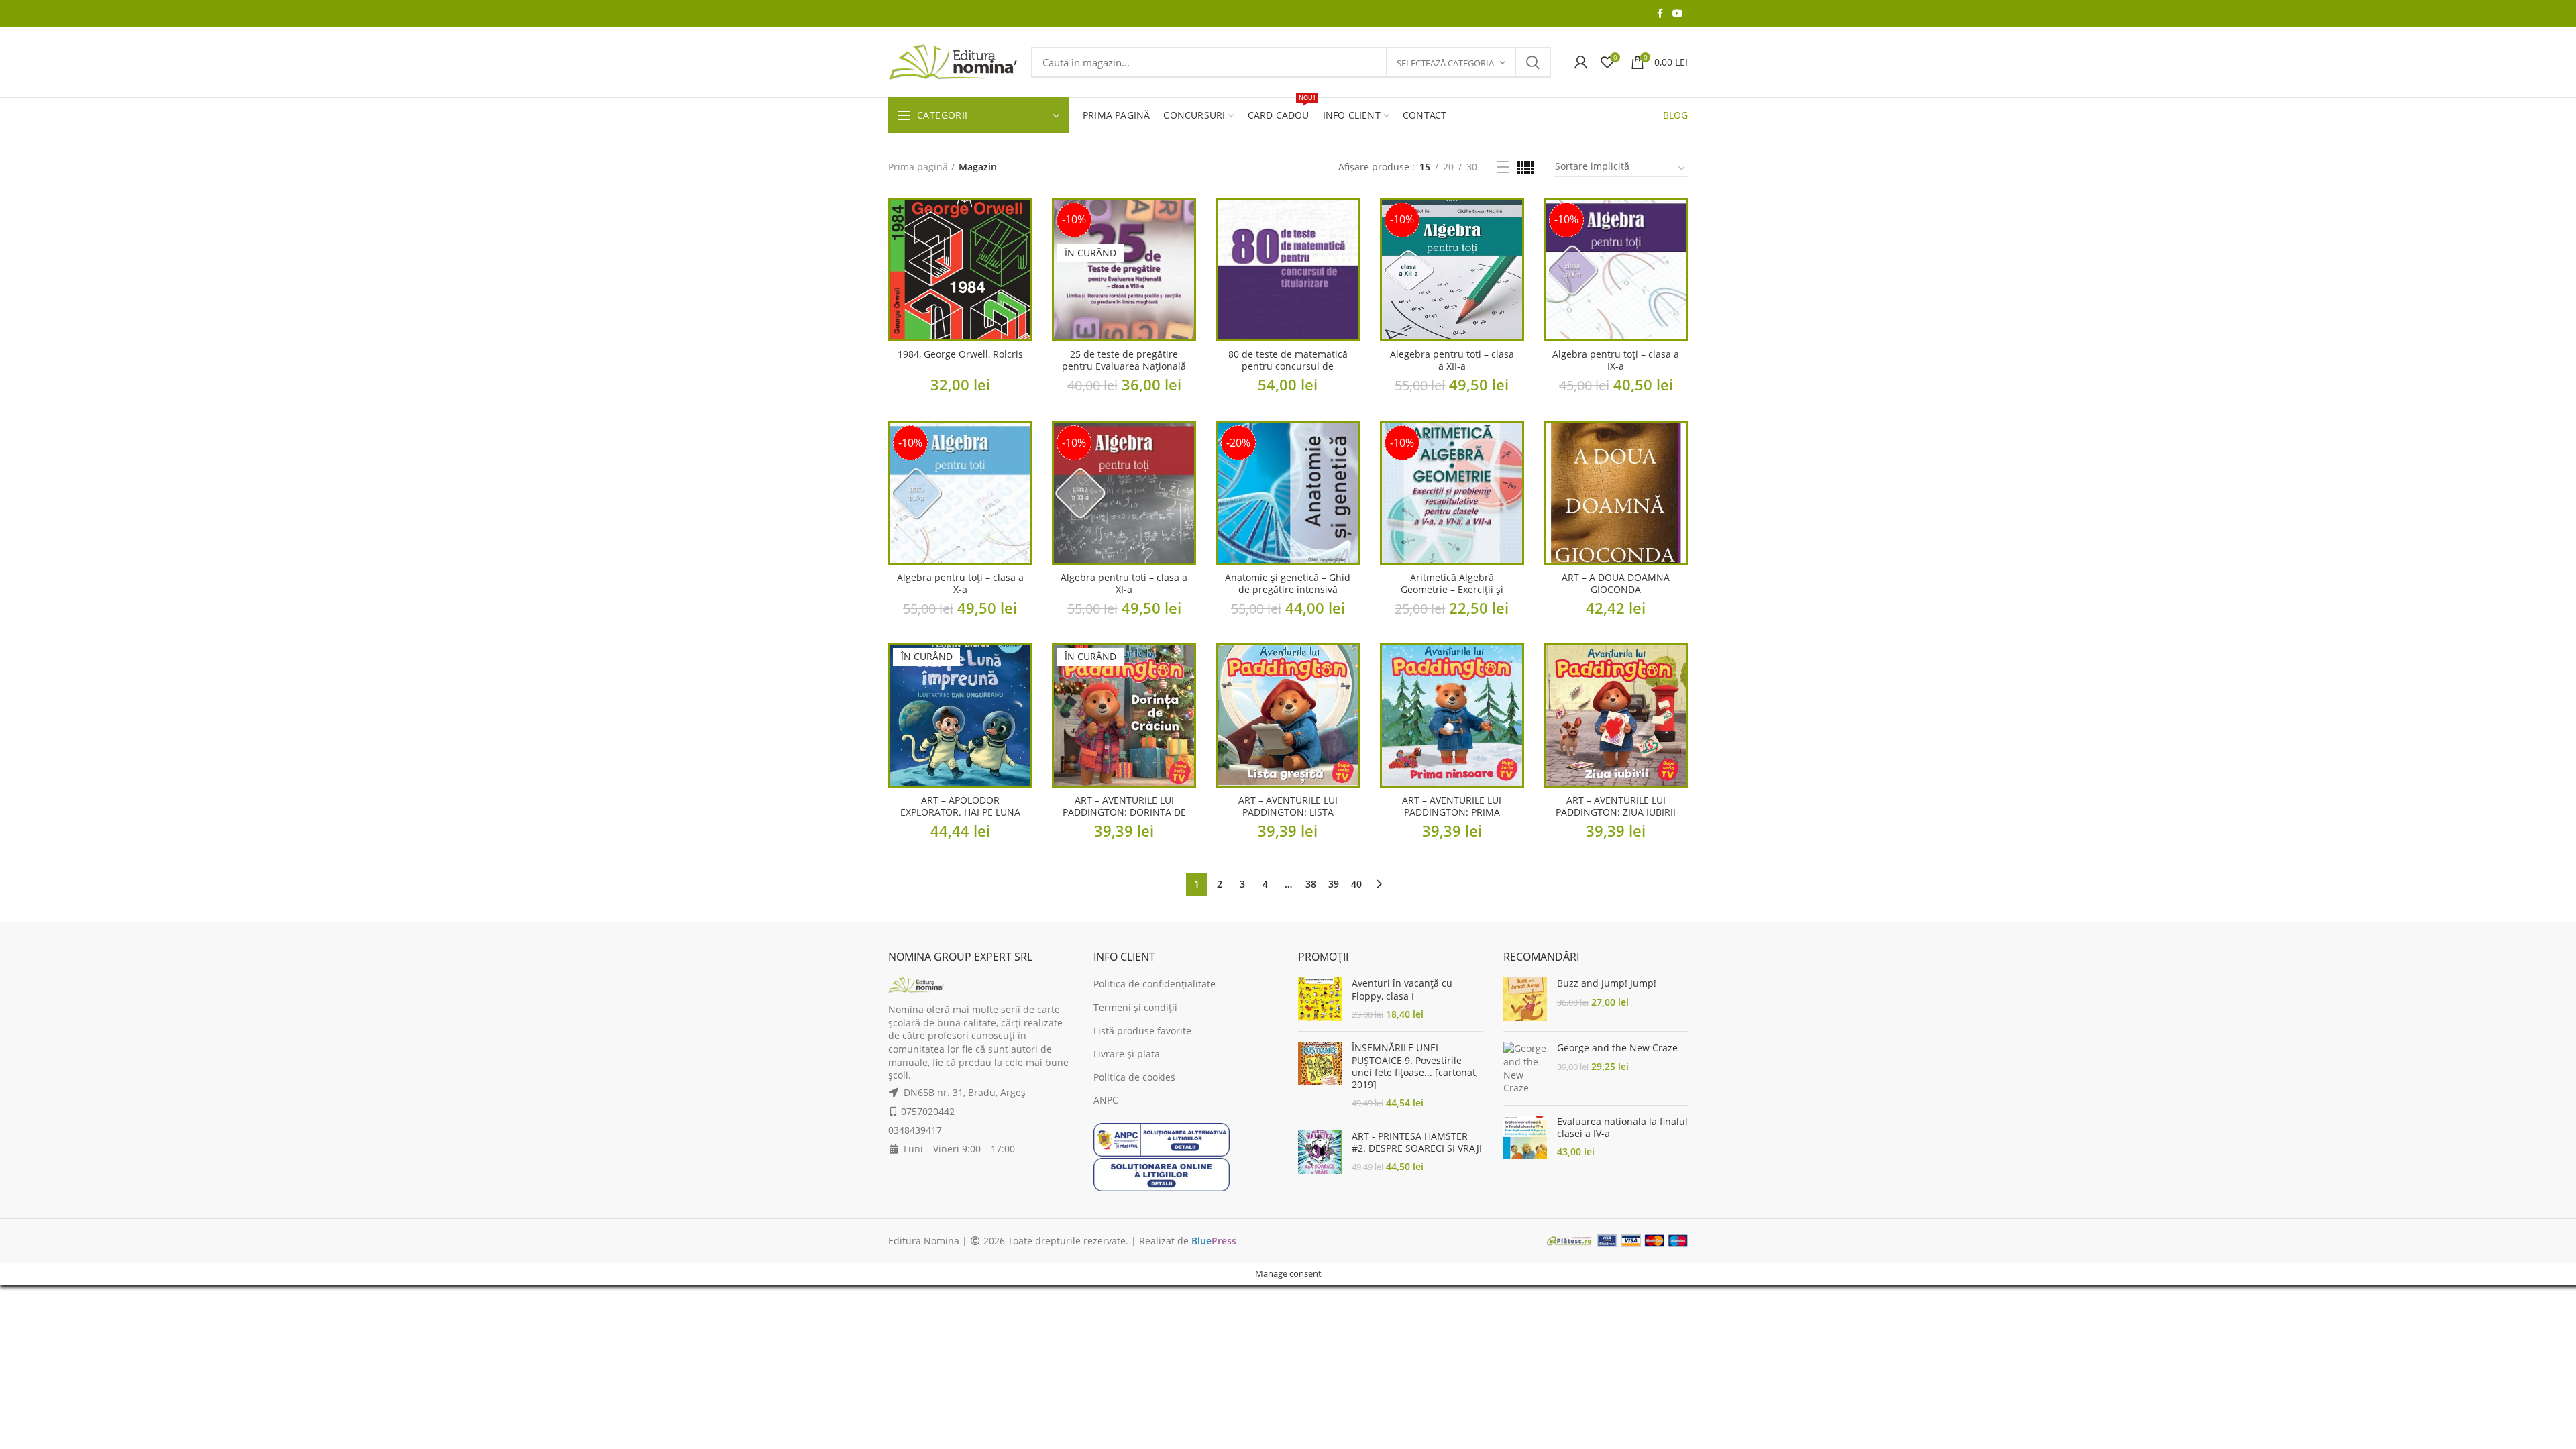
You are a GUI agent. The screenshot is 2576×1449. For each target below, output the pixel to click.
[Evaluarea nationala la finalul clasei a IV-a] (1525, 1137)
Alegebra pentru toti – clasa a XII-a (1452, 360)
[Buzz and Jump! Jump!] (1525, 999)
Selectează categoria (1445, 63)
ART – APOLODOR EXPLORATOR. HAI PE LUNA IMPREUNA (960, 812)
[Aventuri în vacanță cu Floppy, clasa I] (1320, 999)
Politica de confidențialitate (1155, 984)
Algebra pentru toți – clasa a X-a (960, 584)
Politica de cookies (1134, 1077)
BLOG (1675, 115)
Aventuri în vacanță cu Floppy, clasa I (1402, 989)
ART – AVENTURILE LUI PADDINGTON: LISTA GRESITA (1288, 812)
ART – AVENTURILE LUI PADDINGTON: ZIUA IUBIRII (1616, 806)
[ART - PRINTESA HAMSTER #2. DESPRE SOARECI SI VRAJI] (1320, 1152)
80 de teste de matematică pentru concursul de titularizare (1288, 366)
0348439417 (915, 1130)
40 (1356, 884)
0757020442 (928, 1111)
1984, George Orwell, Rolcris (960, 354)
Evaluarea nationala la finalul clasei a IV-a (1622, 1128)
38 (1311, 884)
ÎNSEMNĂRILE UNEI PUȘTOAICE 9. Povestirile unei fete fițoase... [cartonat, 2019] (1415, 1066)
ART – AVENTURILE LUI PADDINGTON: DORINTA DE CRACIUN (1124, 812)
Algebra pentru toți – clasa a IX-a (1616, 360)
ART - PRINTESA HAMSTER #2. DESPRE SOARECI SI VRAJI (1417, 1142)
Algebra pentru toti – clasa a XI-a (1124, 584)
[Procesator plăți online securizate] (1617, 1240)
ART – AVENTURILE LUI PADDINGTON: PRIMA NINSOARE (1452, 812)
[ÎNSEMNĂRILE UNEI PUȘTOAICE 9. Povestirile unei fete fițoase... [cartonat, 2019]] (1320, 1075)
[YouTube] (1678, 13)
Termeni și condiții (1135, 1007)
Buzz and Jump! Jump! (1607, 983)
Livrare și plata (1127, 1054)
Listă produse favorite (1142, 1031)
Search (1533, 62)
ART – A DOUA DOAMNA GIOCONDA (1616, 584)
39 (1334, 884)
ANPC (1106, 1100)
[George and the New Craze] (1525, 1068)
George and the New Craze (1617, 1048)
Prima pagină (918, 167)
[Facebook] (1660, 13)
